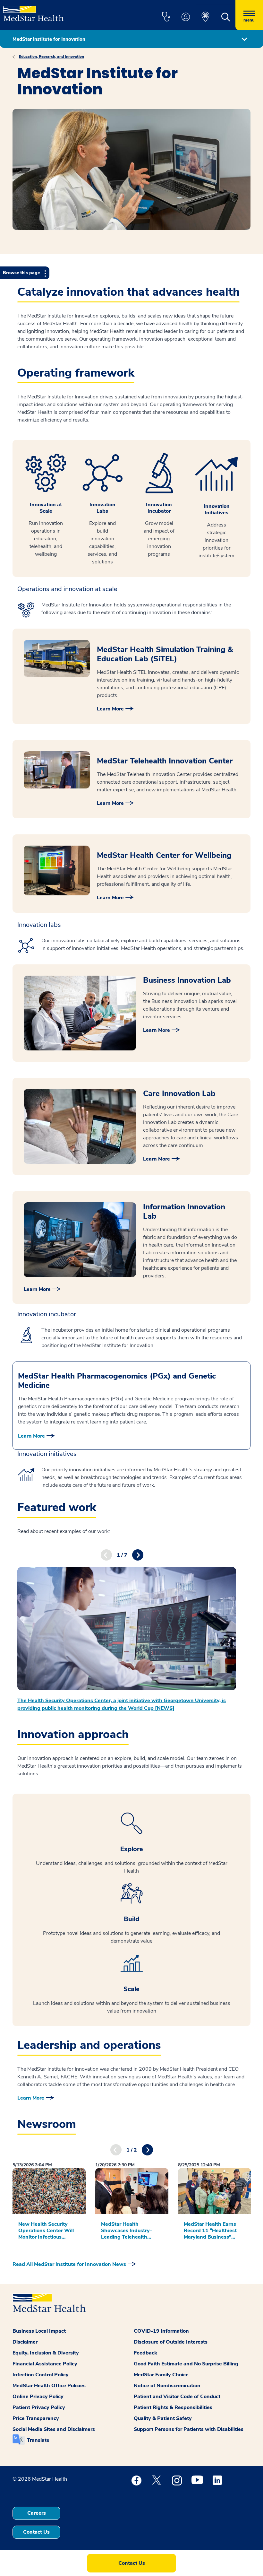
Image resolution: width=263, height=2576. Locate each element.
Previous (106, 1555)
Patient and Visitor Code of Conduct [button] (177, 2397)
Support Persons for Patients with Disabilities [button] (189, 2429)
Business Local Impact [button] (39, 2331)
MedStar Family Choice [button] (161, 2375)
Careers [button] (37, 2513)
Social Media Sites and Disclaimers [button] (54, 2429)
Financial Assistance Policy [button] (45, 2364)
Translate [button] (38, 2440)
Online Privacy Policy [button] (38, 2397)
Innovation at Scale (46, 508)
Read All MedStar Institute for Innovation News (69, 2264)
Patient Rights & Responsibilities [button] (173, 2407)
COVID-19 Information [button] (161, 2331)
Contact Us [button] (36, 2532)
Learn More (110, 709)
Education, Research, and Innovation (51, 57)
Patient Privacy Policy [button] (39, 2407)
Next (138, 1555)
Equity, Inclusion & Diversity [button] (46, 2353)
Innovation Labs (102, 508)
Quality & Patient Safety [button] (163, 2418)
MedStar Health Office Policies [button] (49, 2386)
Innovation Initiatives (217, 509)
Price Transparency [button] (36, 2418)
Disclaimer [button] (25, 2342)
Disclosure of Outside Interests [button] (171, 2342)
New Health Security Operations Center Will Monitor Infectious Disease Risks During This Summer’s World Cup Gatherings (46, 2231)
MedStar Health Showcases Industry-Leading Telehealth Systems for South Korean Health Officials (129, 2231)
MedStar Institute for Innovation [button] (49, 39)
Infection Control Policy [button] (41, 2375)
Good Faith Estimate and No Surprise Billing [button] (186, 2364)
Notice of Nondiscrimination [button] (167, 2386)
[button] (166, 17)
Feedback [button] (145, 2353)
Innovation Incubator (159, 508)
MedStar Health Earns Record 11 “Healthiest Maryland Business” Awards (210, 2231)
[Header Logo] (34, 11)
